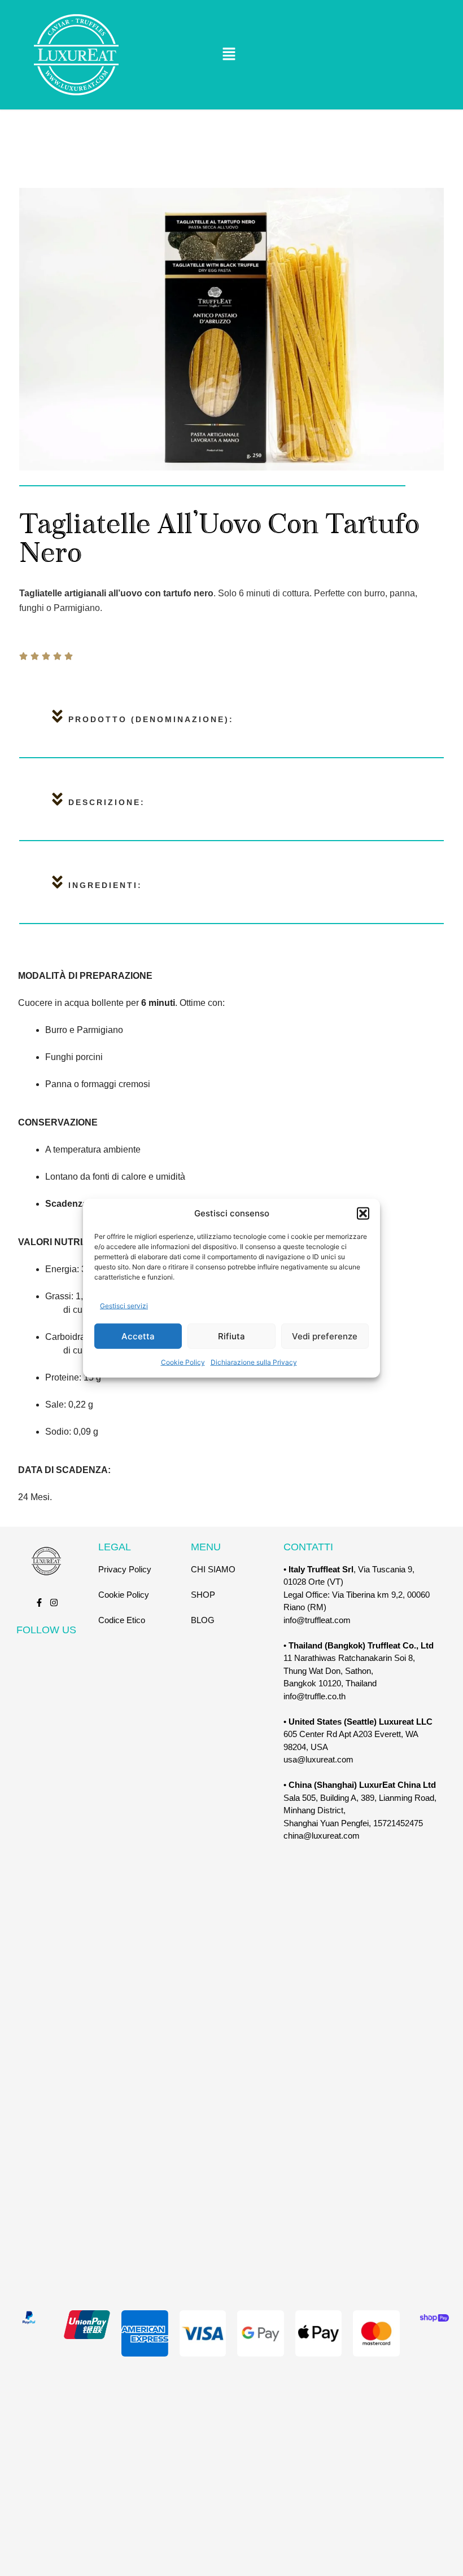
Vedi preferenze (325, 1336)
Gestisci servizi (124, 1305)
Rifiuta (231, 1336)
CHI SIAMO (213, 1569)
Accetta (138, 1336)
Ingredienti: (105, 885)
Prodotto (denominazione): (151, 719)
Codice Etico (122, 1620)
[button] (363, 1214)
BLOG (203, 1620)
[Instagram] (54, 1603)
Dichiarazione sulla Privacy (254, 1362)
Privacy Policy (125, 1569)
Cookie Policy (183, 1362)
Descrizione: (107, 802)
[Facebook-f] (39, 1603)
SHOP (203, 1595)
